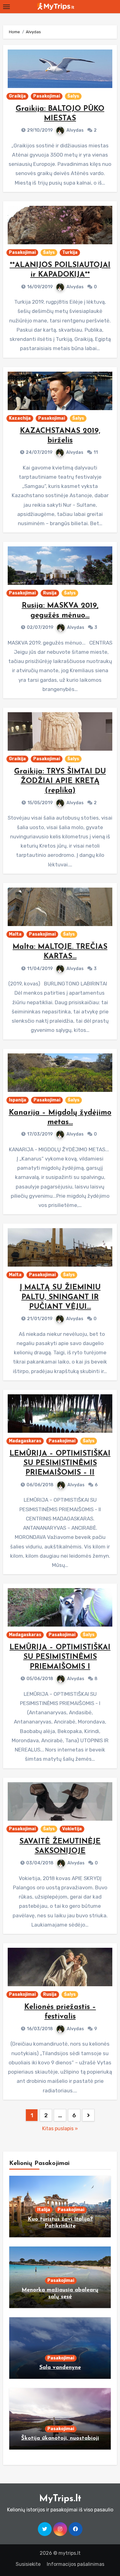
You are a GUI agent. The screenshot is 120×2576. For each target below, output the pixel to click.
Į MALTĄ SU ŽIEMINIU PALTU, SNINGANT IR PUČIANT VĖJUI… (60, 1297)
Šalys (73, 96)
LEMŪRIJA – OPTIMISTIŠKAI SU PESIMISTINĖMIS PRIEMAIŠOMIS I (60, 1657)
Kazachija (20, 418)
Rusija (50, 593)
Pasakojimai (47, 96)
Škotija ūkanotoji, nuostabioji (60, 2438)
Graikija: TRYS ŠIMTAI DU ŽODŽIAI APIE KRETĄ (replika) (60, 781)
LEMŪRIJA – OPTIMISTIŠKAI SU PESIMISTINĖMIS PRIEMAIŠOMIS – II (60, 1463)
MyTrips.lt (60, 2499)
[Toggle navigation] (6, 7)
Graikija (17, 96)
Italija (44, 2210)
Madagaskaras (25, 1441)
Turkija (70, 252)
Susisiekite (28, 2564)
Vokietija (72, 1829)
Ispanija (18, 1100)
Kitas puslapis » (60, 2129)
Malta (15, 934)
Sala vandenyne (60, 2368)
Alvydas (75, 130)
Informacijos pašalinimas (76, 2564)
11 (96, 452)
